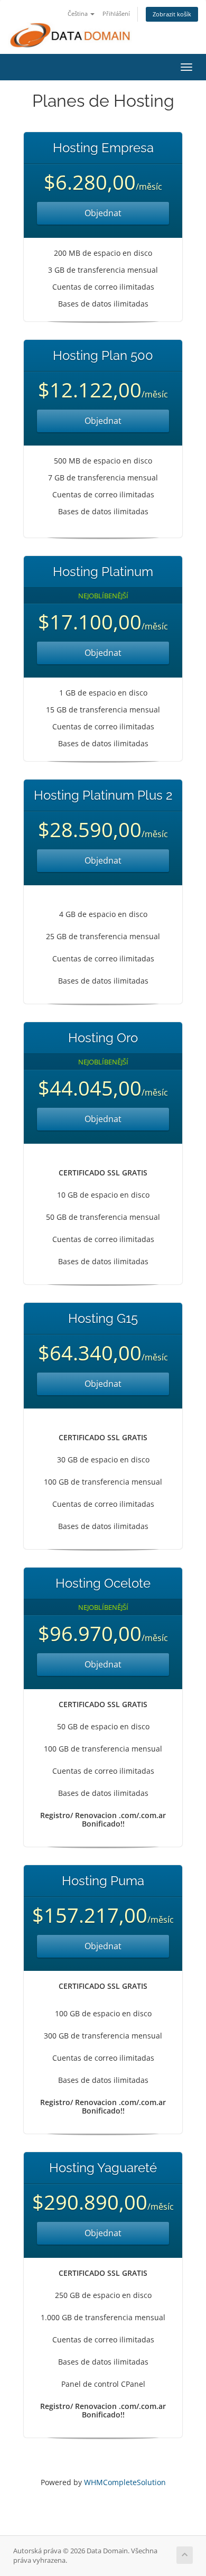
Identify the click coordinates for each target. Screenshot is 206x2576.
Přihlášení (116, 13)
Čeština (78, 13)
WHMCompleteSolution (125, 2482)
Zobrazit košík (172, 14)
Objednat (103, 213)
